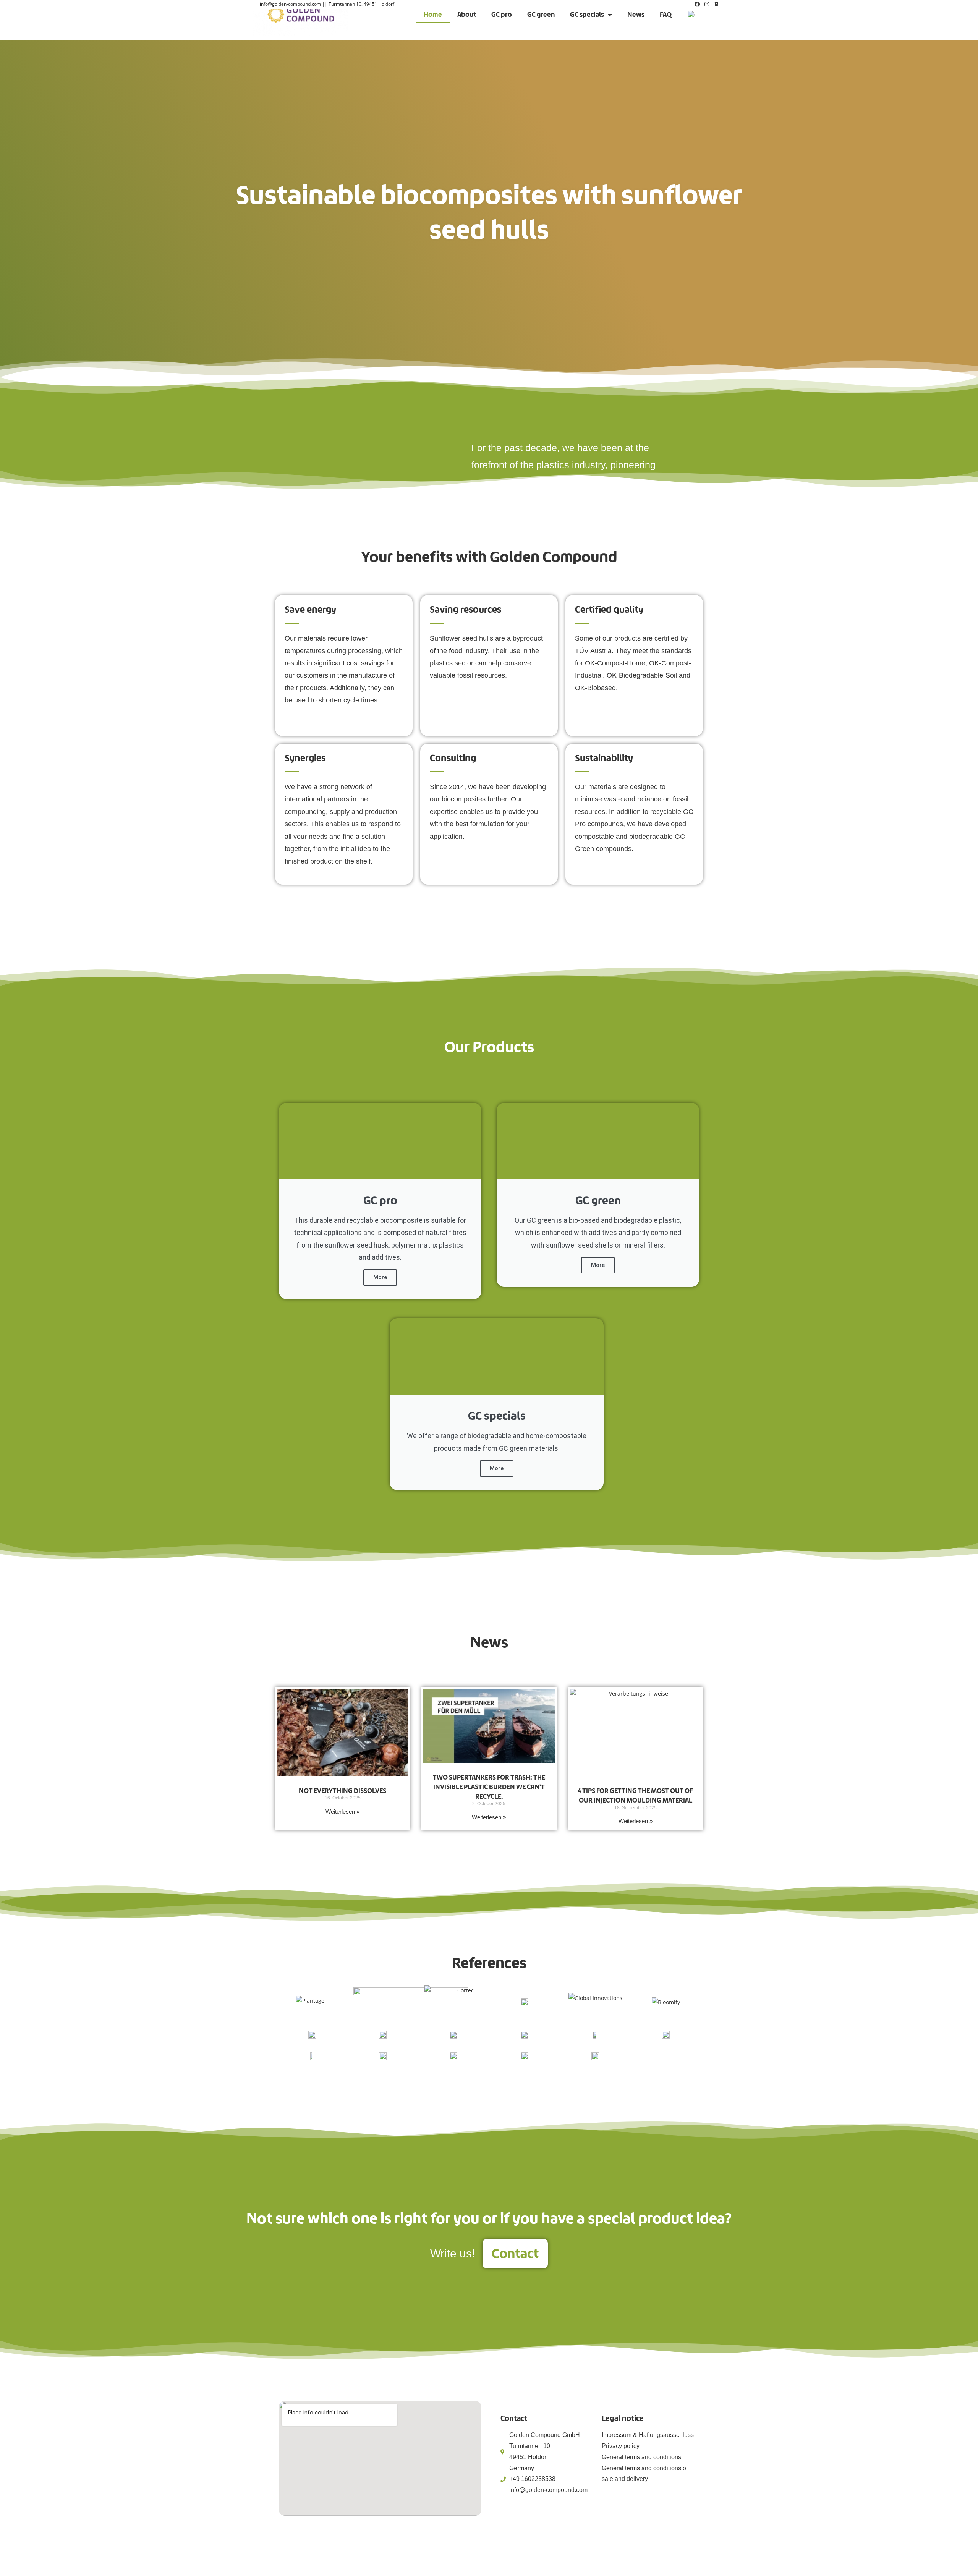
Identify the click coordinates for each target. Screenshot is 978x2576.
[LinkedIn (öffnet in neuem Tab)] (715, 4)
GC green (541, 14)
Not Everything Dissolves (342, 1790)
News (636, 14)
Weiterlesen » (342, 1811)
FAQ (666, 14)
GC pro (502, 14)
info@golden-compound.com (290, 4)
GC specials (587, 14)
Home (433, 14)
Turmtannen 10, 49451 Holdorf (361, 4)
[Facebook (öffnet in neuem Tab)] (697, 4)
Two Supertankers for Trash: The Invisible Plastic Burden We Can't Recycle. (489, 1787)
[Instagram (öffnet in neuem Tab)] (707, 4)
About (467, 14)
